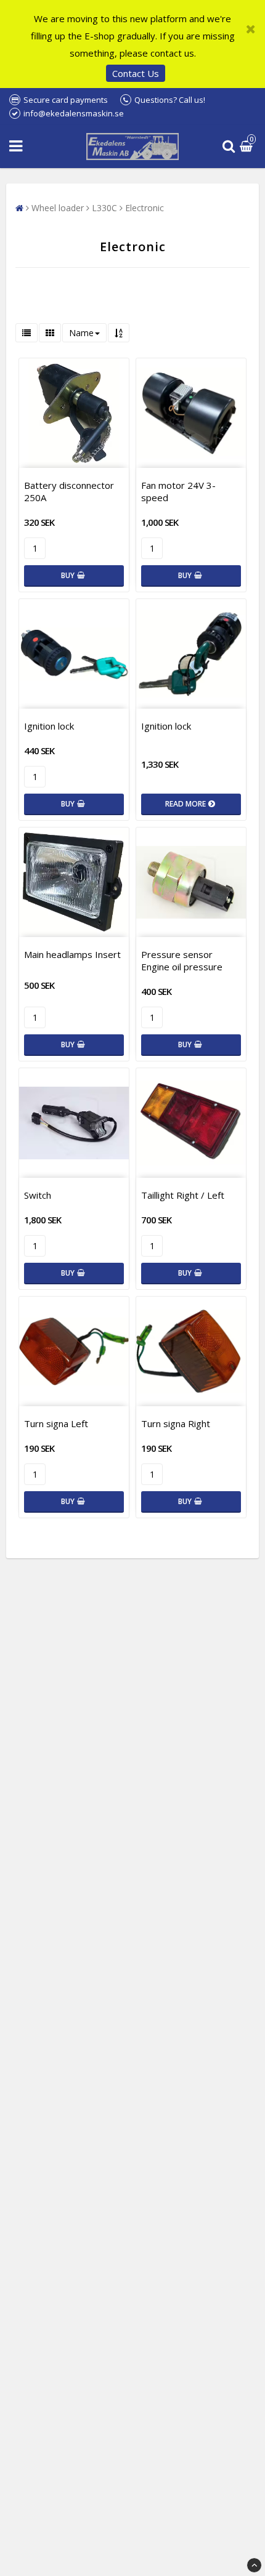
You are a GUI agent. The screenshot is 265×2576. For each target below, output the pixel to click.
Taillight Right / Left (183, 1195)
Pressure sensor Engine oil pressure (182, 960)
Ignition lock (49, 726)
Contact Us (136, 73)
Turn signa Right (176, 1423)
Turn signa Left (56, 1423)
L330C (104, 208)
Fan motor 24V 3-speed (178, 491)
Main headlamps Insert (72, 954)
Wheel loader (58, 208)
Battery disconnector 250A (69, 491)
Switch (38, 1195)
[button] (248, 147)
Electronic (145, 208)
